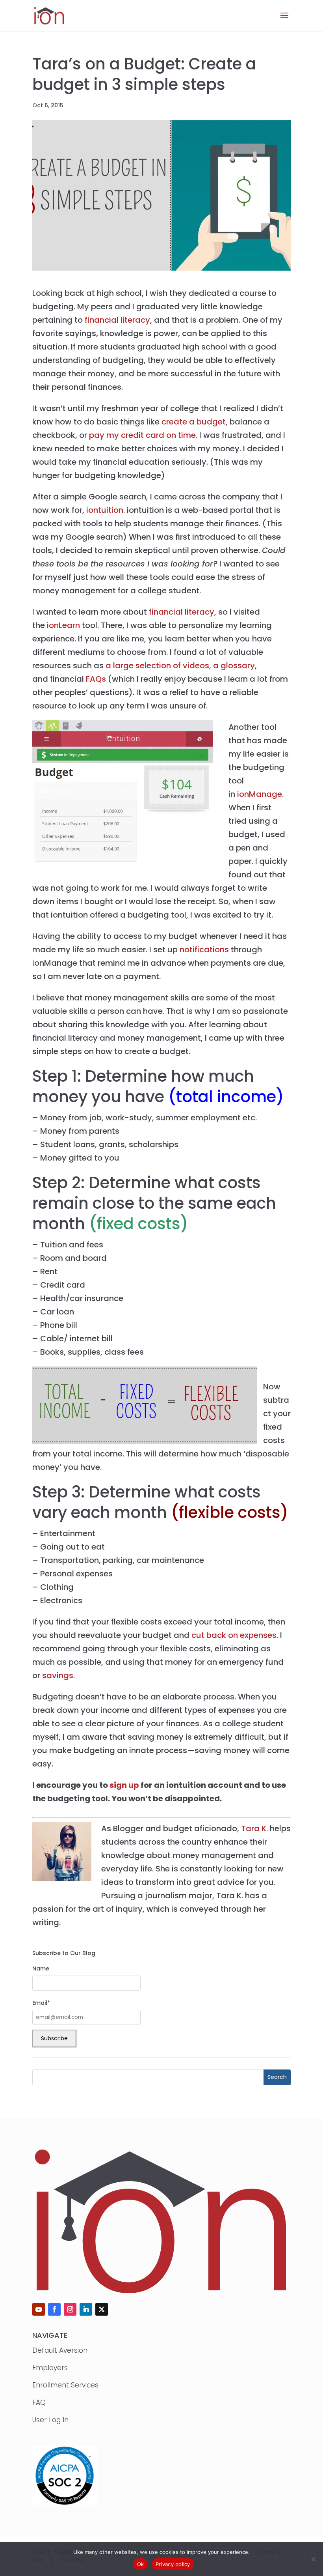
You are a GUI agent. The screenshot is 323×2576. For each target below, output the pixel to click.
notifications (204, 950)
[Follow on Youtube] (39, 2309)
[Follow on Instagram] (70, 2309)
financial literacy (117, 320)
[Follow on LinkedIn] (86, 2309)
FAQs (96, 679)
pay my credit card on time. (143, 435)
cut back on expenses (234, 1635)
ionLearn (64, 625)
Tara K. (254, 1828)
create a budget (194, 422)
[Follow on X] (102, 2309)
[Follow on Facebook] (54, 2309)
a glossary (234, 665)
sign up (124, 1785)
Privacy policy (173, 2564)
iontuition (105, 510)
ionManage (260, 794)
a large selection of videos (157, 665)
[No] (313, 2559)
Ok (141, 2564)
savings (58, 1675)
